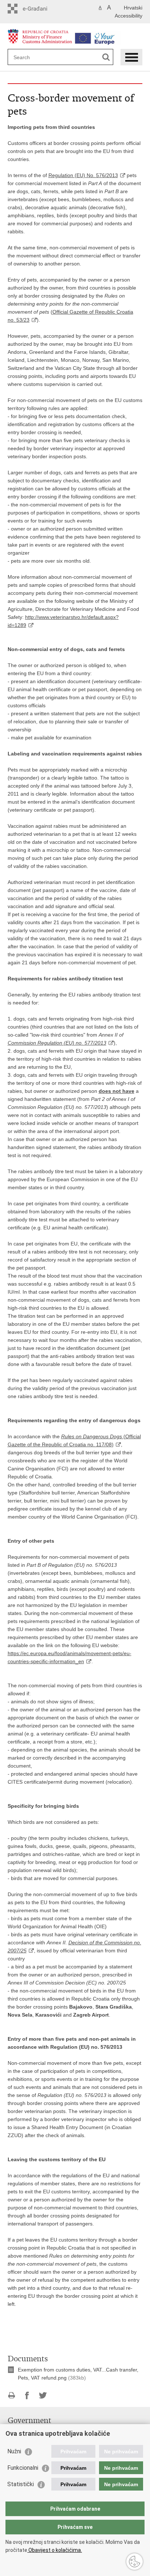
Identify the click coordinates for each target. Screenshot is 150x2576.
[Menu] (131, 57)
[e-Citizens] (39, 9)
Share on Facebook (27, 2395)
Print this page (11, 2395)
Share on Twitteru (43, 2395)
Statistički (21, 2484)
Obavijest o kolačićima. (55, 2550)
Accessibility (129, 16)
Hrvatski (133, 8)
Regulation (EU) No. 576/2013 (83, 175)
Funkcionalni (23, 2468)
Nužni (14, 2451)
